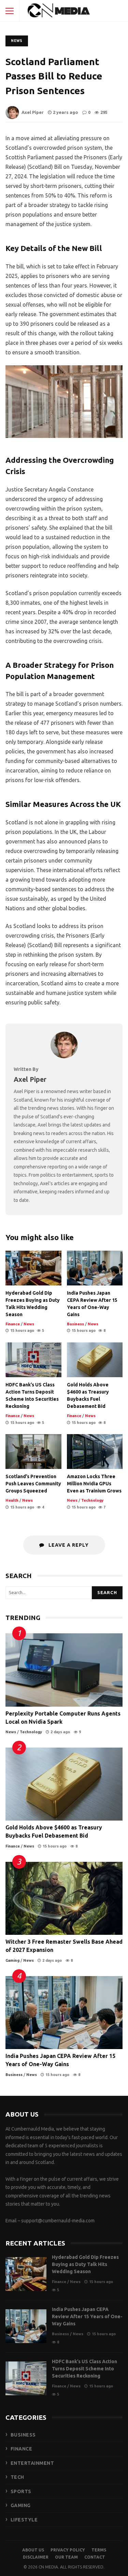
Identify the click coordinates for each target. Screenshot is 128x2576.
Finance (13, 1324)
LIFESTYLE (24, 2520)
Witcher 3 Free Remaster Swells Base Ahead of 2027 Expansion (64, 1898)
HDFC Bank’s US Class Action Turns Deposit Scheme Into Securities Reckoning (33, 1360)
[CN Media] (59, 12)
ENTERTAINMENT (32, 2463)
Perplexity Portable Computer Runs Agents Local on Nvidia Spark (64, 1670)
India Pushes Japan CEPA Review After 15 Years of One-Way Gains (95, 1268)
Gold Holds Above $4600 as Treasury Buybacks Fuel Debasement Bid (95, 1360)
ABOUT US (33, 2550)
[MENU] (10, 11)
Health (12, 1500)
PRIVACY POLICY (68, 2550)
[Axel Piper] (64, 1056)
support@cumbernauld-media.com (58, 2221)
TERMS (99, 2550)
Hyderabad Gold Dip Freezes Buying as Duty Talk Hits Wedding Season (33, 1268)
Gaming (12, 1960)
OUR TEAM (66, 2557)
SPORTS (21, 2491)
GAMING (21, 2505)
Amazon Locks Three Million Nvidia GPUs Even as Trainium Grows (95, 1452)
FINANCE (22, 2449)
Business (75, 1324)
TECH (17, 2477)
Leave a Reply (68, 1545)
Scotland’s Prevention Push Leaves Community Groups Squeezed (33, 1452)
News (17, 41)
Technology (92, 1500)
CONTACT (95, 2557)
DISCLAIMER (36, 2557)
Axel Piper (33, 112)
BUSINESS (23, 2435)
